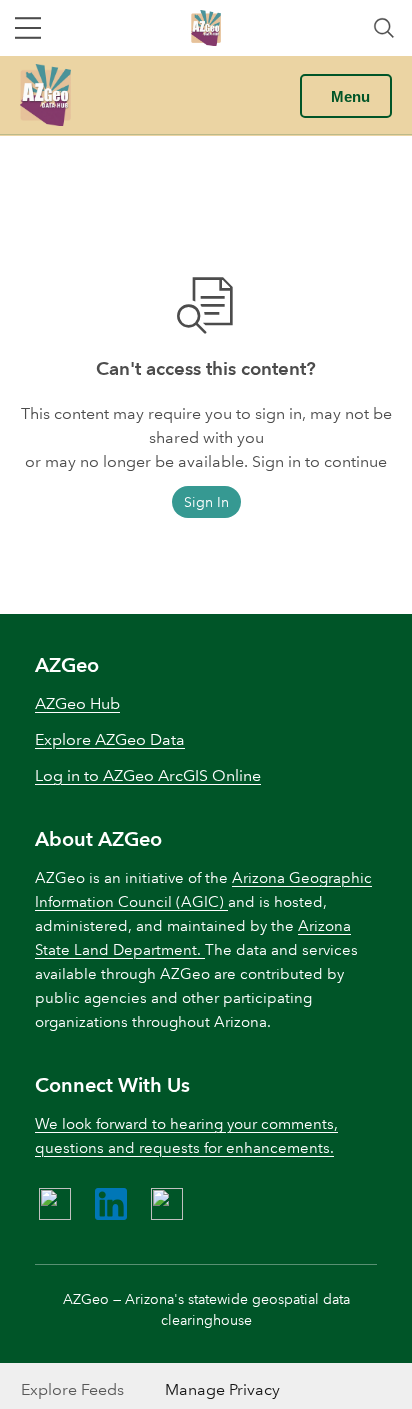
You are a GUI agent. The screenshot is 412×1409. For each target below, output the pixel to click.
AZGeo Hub (77, 703)
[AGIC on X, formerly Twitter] (167, 1204)
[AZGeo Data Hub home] (45, 95)
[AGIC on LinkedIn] (111, 1204)
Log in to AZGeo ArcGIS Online (148, 775)
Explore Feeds (72, 1389)
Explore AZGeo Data (110, 739)
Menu (350, 96)
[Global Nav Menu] (28, 28)
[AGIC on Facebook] (55, 1204)
